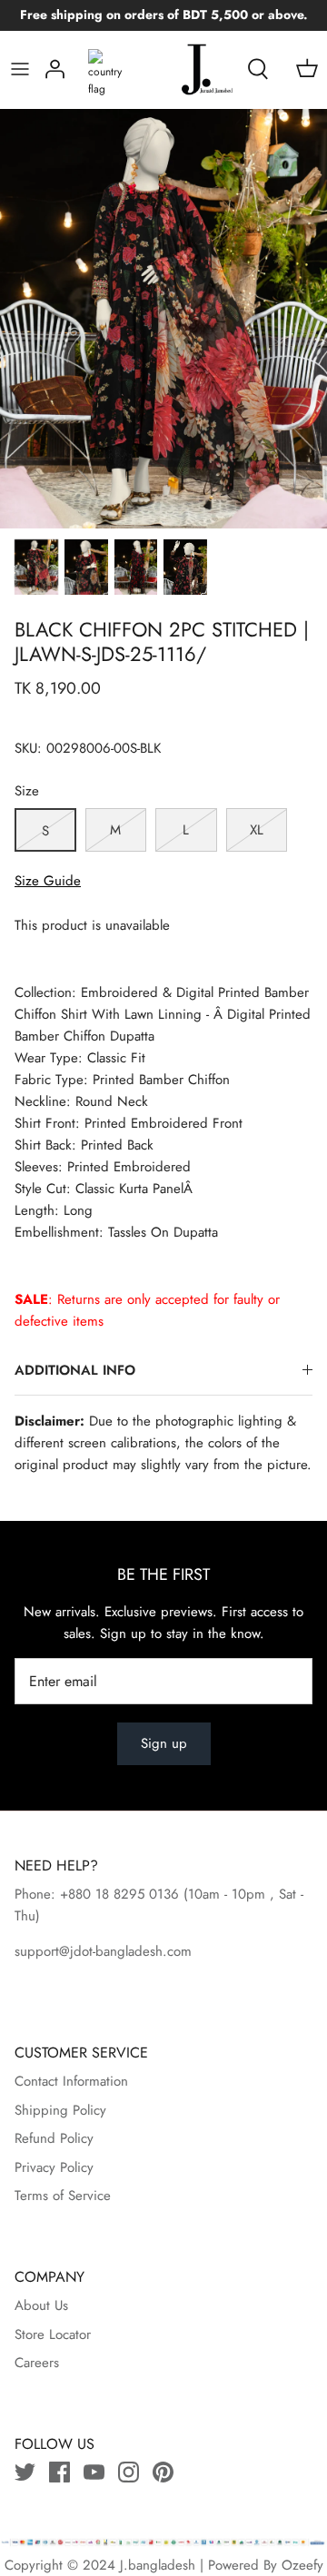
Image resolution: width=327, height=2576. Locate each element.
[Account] (55, 69)
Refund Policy (54, 2138)
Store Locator (53, 2334)
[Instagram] (129, 2472)
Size (27, 791)
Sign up (164, 1743)
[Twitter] (25, 2472)
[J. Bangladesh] (189, 69)
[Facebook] (59, 2472)
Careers (37, 2363)
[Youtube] (94, 2472)
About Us (41, 2305)
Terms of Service (63, 2196)
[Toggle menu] (20, 69)
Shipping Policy (60, 2110)
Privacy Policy (54, 2167)
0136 (164, 1894)
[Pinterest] (163, 2472)
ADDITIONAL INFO (75, 1370)
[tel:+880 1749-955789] (181, 1894)
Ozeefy (302, 2565)
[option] (163, 319)
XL (257, 830)
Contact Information (71, 2081)
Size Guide (48, 881)
